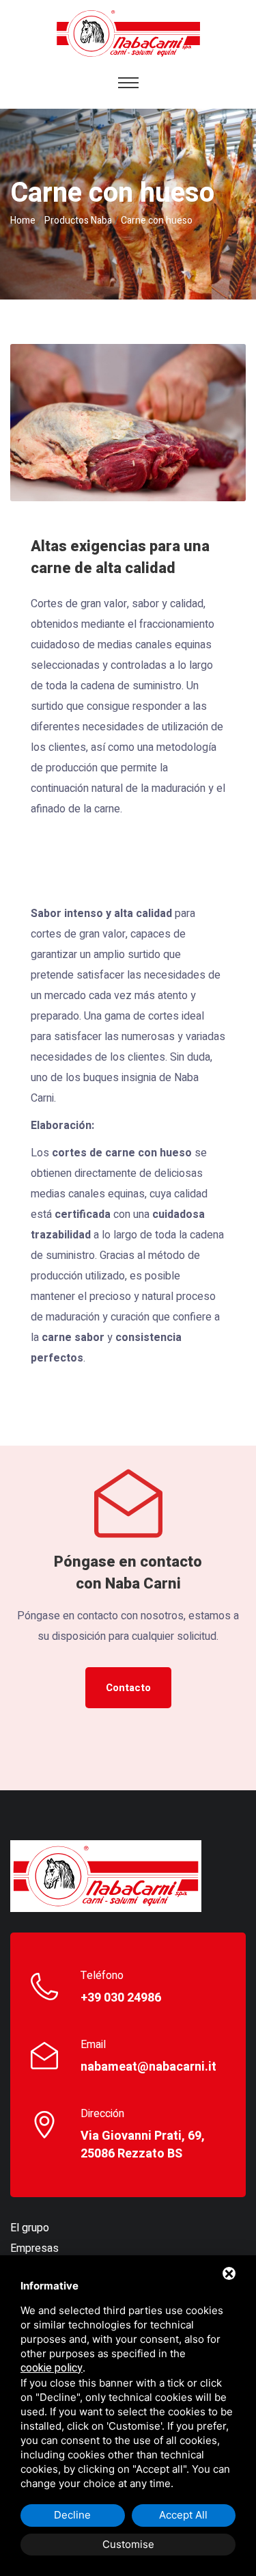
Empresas (34, 2248)
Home (23, 221)
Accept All (183, 2515)
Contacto (128, 1688)
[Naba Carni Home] (128, 33)
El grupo (30, 2228)
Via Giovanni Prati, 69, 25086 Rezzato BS (143, 2145)
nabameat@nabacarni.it (148, 2067)
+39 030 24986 (121, 1998)
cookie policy (52, 2368)
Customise (128, 2544)
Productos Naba (78, 221)
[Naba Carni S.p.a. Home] (106, 1876)
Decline (72, 2515)
